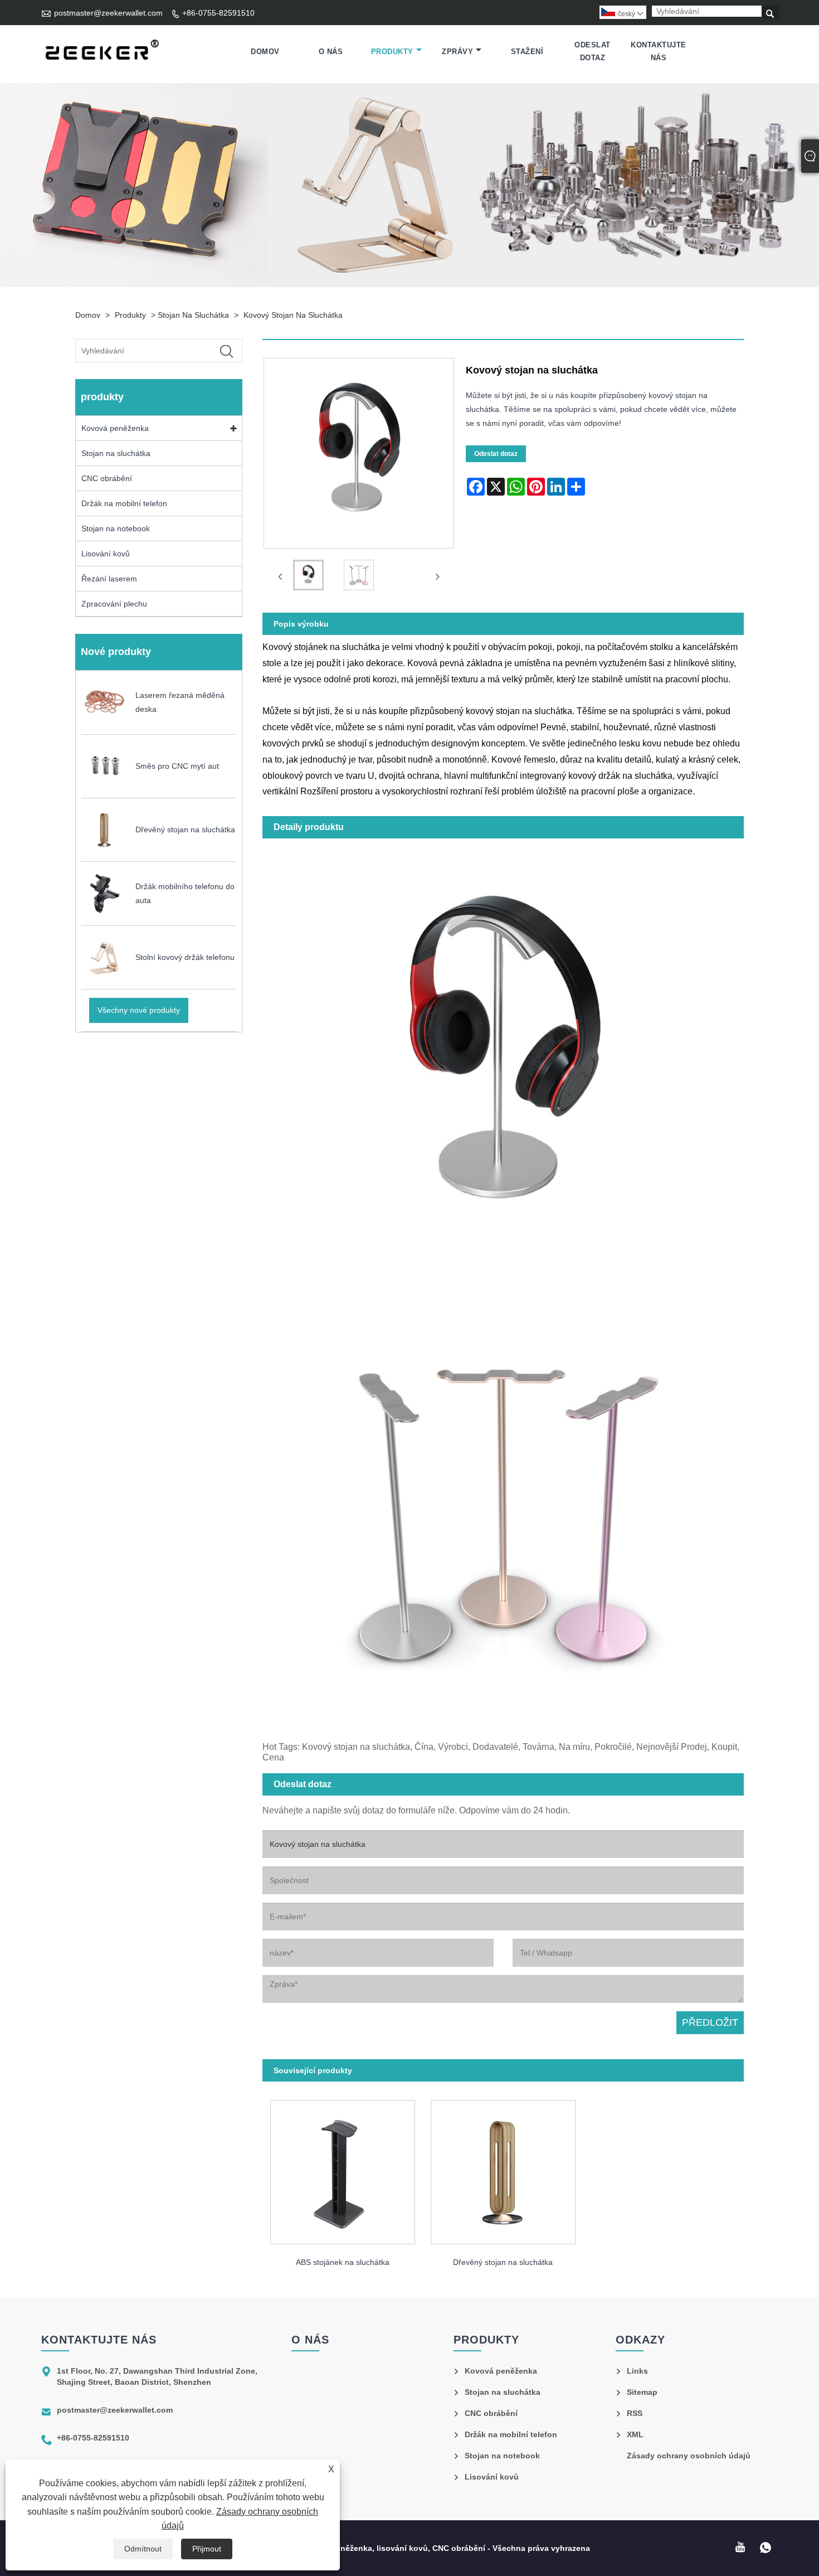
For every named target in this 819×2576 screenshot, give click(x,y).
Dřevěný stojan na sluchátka (503, 2262)
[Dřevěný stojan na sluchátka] (503, 2168)
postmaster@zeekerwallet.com (108, 13)
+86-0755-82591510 (218, 13)
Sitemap (642, 2392)
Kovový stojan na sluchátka (293, 315)
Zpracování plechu (114, 604)
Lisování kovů (106, 554)
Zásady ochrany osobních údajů (689, 2456)
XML (635, 2434)
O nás (331, 52)
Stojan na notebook (116, 528)
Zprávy (457, 52)
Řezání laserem (109, 579)
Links (637, 2371)
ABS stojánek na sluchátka (343, 2262)
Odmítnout (143, 2549)
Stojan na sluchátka (193, 315)
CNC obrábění (107, 478)
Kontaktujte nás (659, 51)
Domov (265, 52)
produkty (392, 52)
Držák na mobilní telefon (124, 503)
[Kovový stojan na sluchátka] (308, 577)
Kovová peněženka (115, 428)
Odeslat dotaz (593, 51)
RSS (635, 2413)
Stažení (527, 52)
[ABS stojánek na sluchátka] (343, 2168)
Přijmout (207, 2549)
